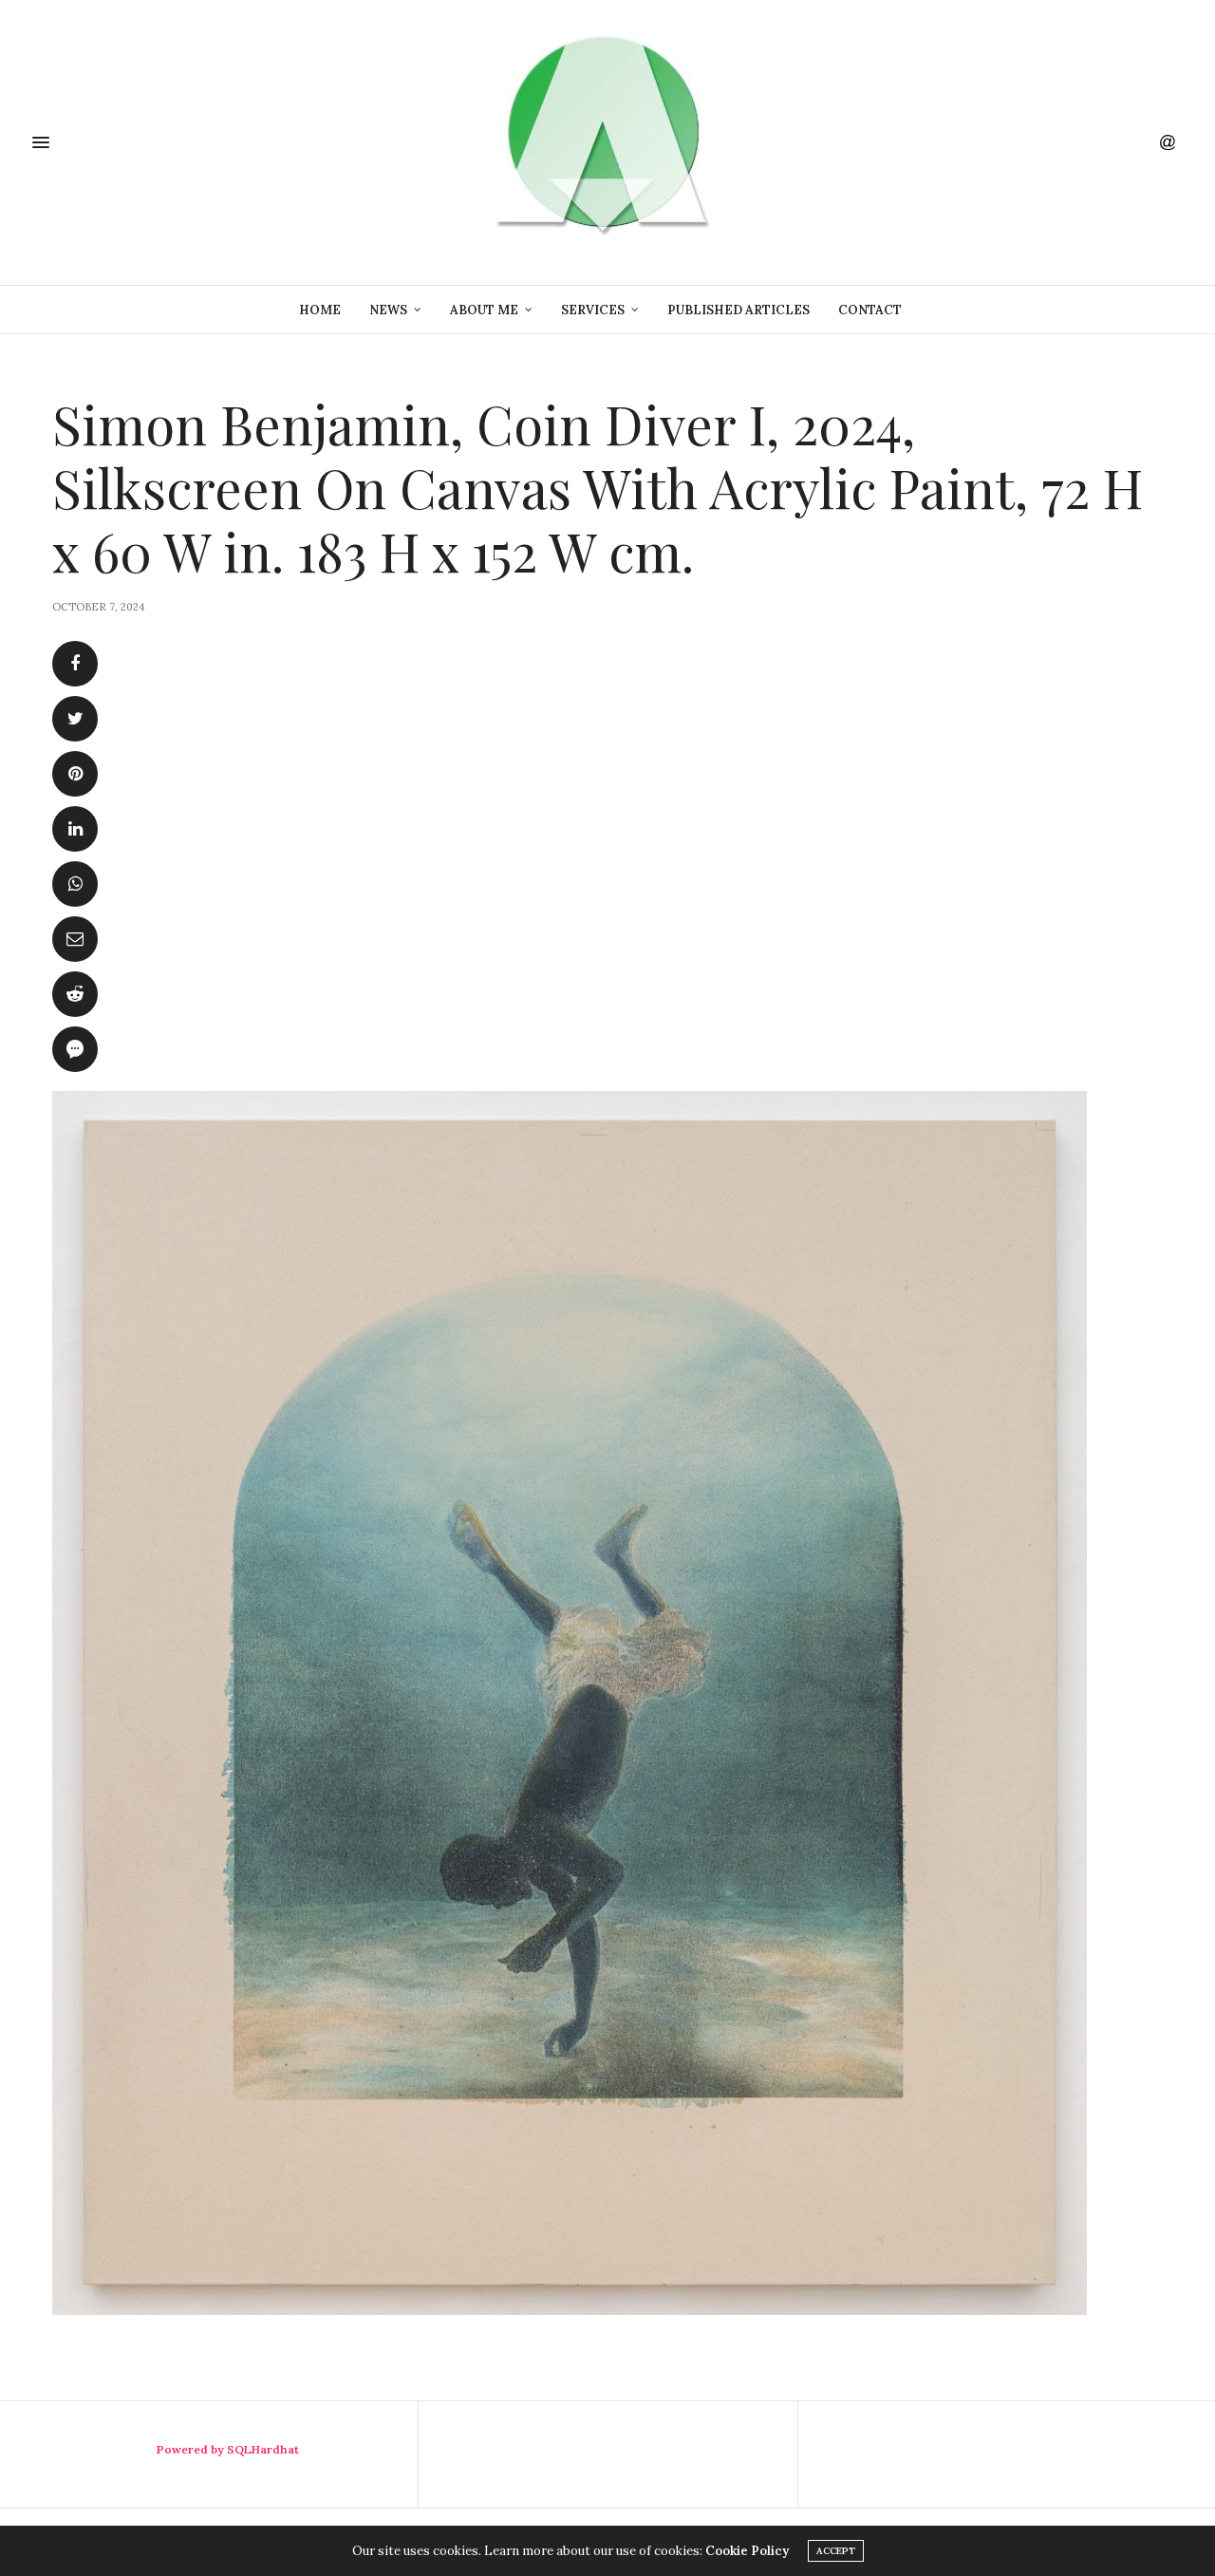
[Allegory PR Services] (607, 142)
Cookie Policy (747, 2551)
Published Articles (738, 310)
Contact (870, 310)
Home (320, 310)
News (388, 310)
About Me (484, 310)
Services (593, 310)
